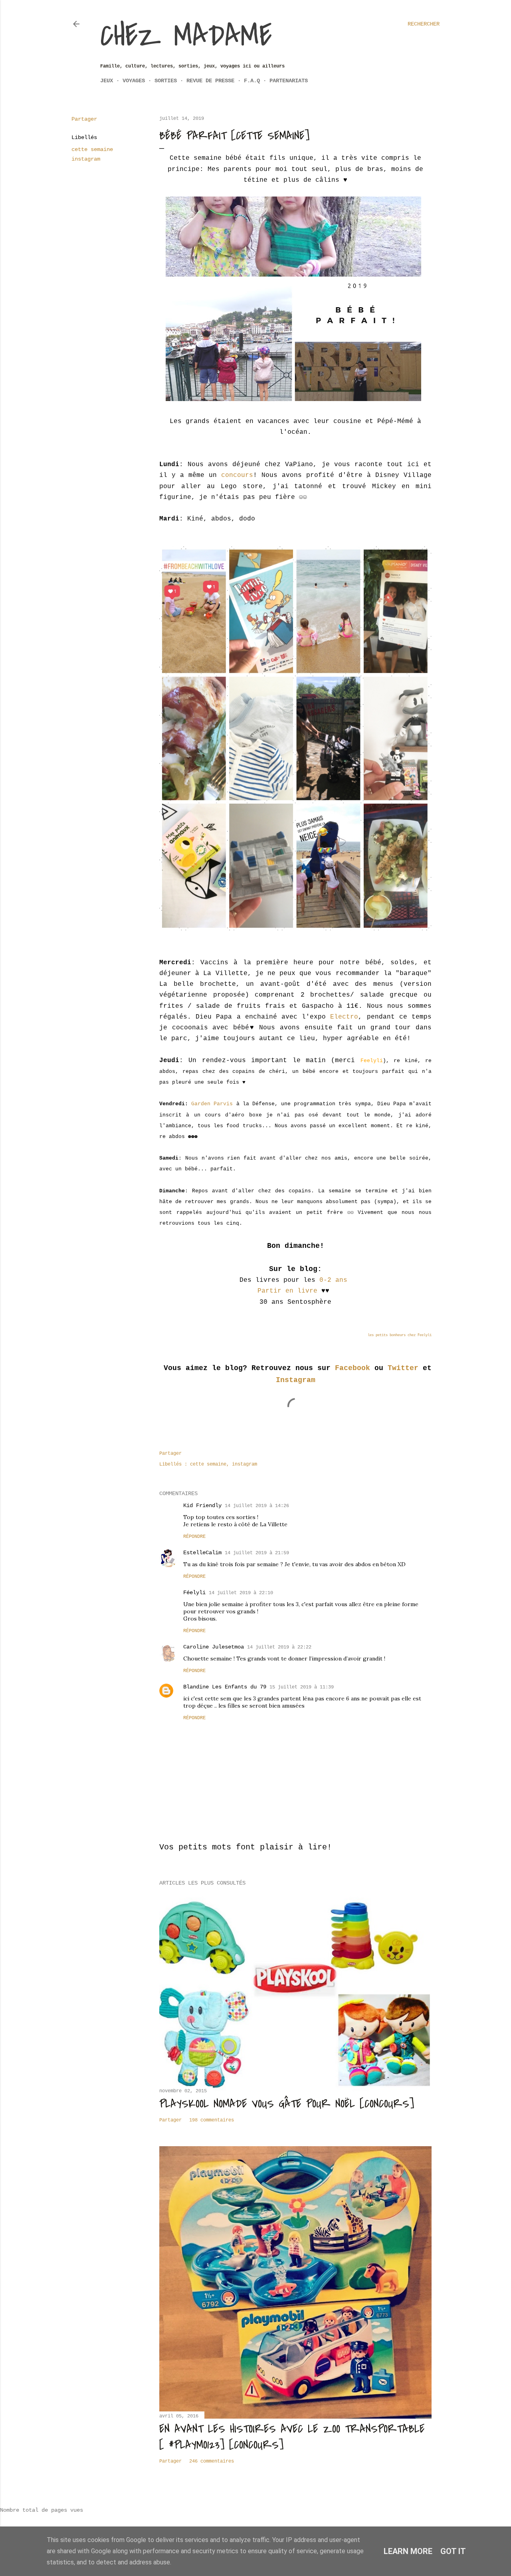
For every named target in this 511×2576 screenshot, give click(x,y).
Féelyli (194, 1593)
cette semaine (92, 149)
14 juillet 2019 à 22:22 (279, 1647)
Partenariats (289, 81)
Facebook (353, 1368)
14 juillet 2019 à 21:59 (257, 1553)
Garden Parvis (214, 1104)
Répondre (194, 1537)
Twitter (403, 1368)
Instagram (296, 1380)
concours (237, 475)
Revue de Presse (210, 81)
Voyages (134, 81)
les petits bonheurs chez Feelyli (400, 1335)
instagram (86, 159)
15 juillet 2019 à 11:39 (302, 1687)
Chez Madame (186, 36)
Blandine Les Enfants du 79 (225, 1687)
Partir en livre (287, 1291)
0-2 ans (333, 1280)
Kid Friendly (202, 1505)
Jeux (107, 81)
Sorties (166, 81)
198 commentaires (212, 2120)
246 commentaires (212, 2461)
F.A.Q (252, 81)
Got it (453, 2551)
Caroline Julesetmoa (214, 1647)
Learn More (408, 2551)
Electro (344, 1017)
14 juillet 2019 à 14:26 (257, 1506)
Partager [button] (84, 119)
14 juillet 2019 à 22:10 (241, 1593)
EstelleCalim (202, 1553)
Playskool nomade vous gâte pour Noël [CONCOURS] (287, 2104)
